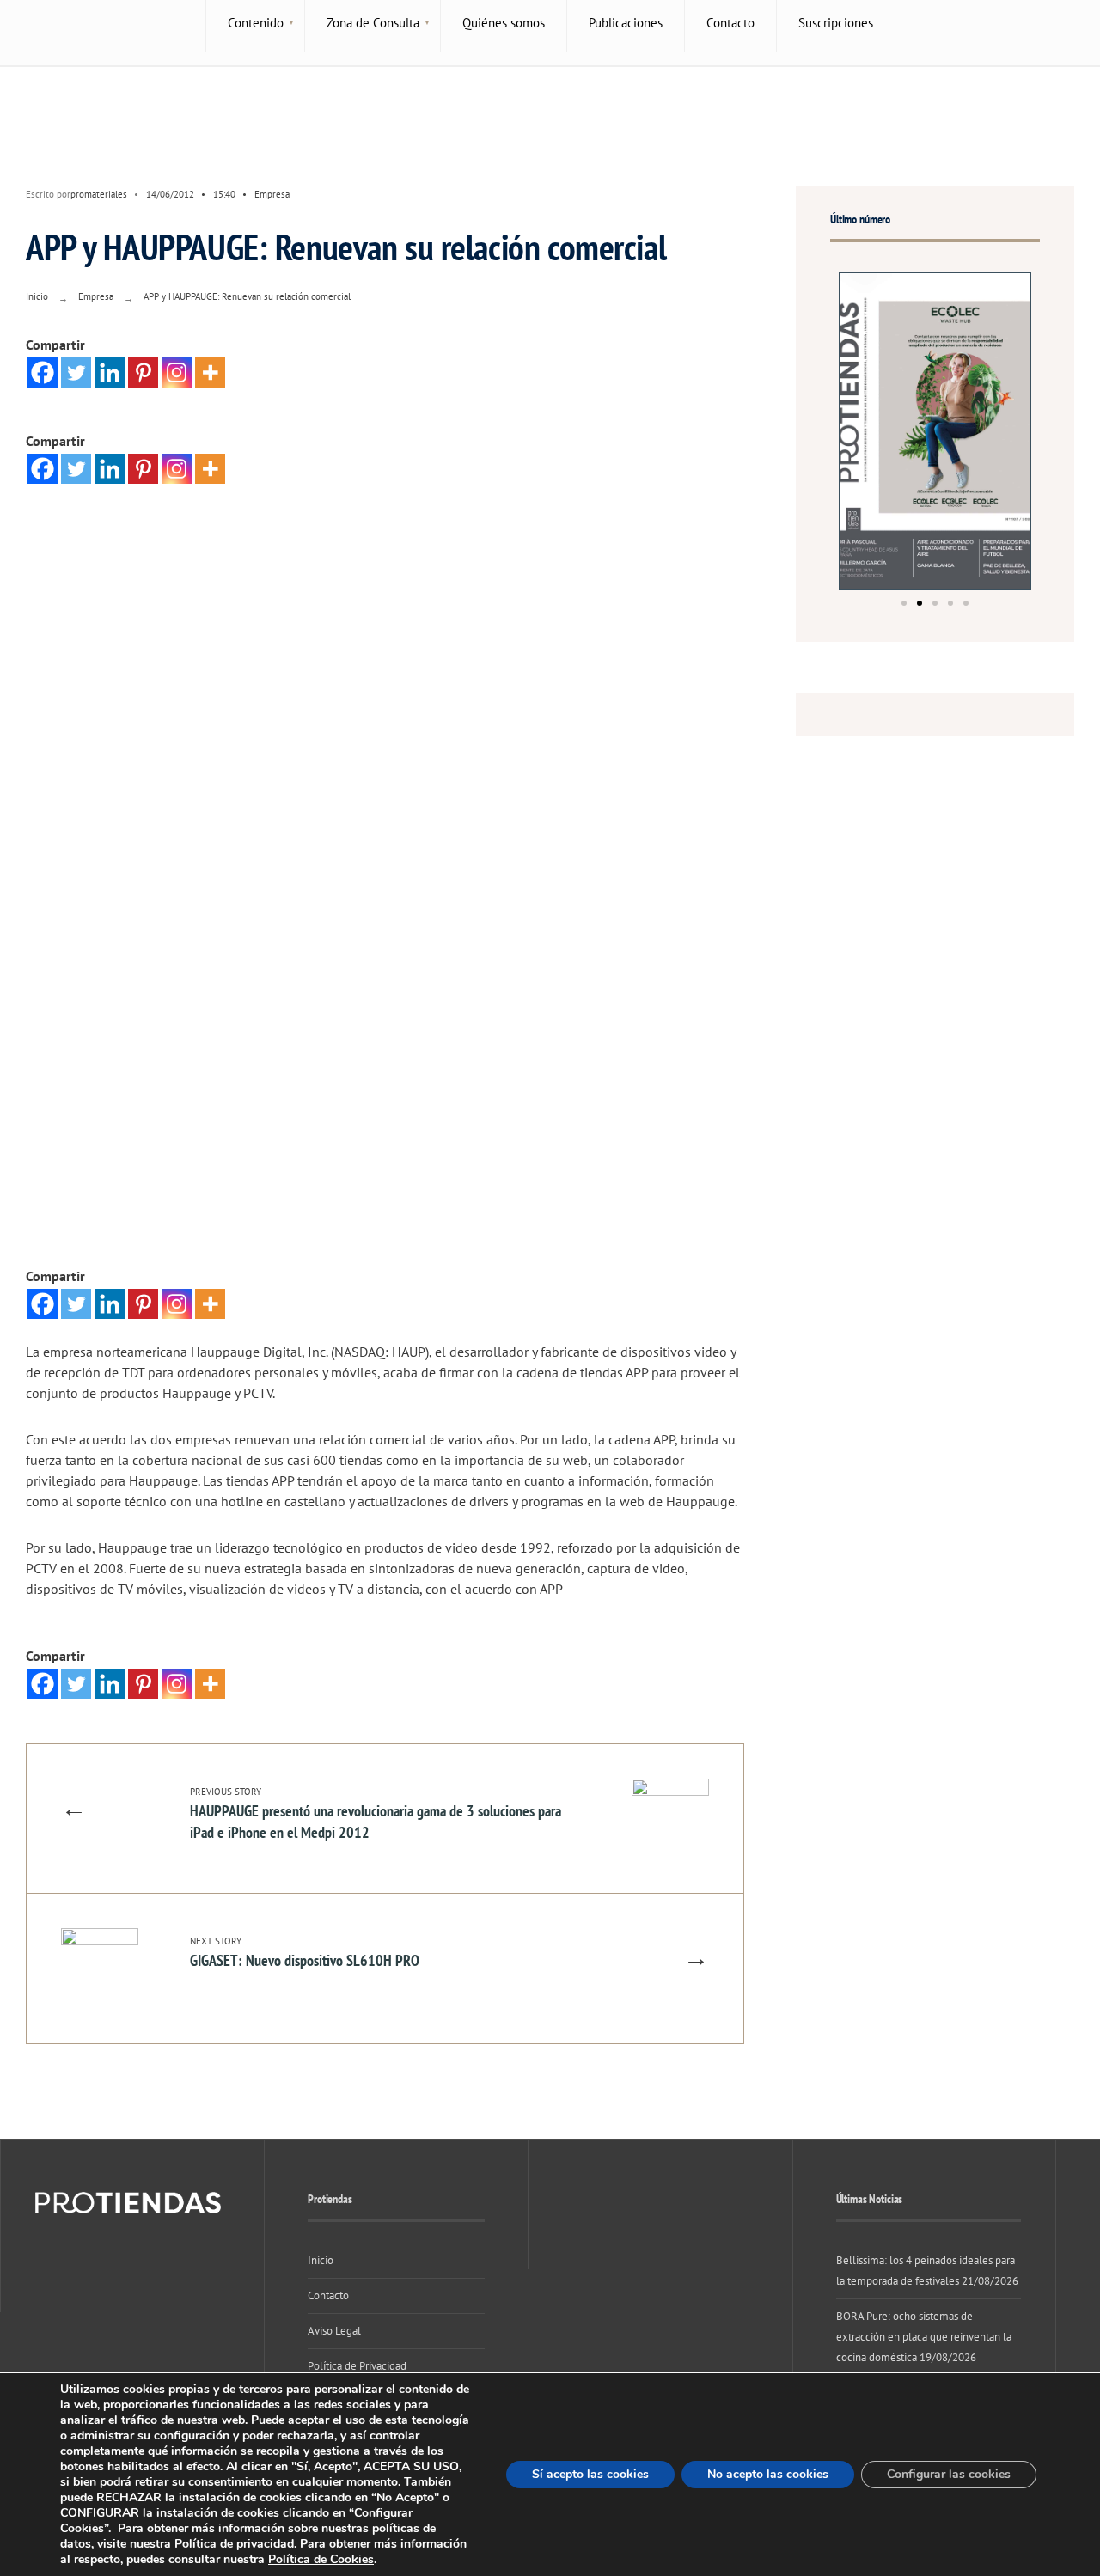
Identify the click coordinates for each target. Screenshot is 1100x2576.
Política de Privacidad (357, 2366)
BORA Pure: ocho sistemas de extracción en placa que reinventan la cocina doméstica (924, 2337)
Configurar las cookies (949, 2474)
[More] (210, 372)
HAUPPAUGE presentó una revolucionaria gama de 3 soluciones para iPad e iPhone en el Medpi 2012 (376, 1814)
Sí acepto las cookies (590, 2474)
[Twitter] (76, 372)
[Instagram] (177, 372)
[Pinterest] (143, 372)
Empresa (272, 194)
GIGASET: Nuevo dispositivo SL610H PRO (305, 1953)
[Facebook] (43, 372)
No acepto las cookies (768, 2474)
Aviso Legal (334, 2331)
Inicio (37, 296)
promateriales (99, 194)
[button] (904, 603)
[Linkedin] (110, 372)
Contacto (328, 2295)
